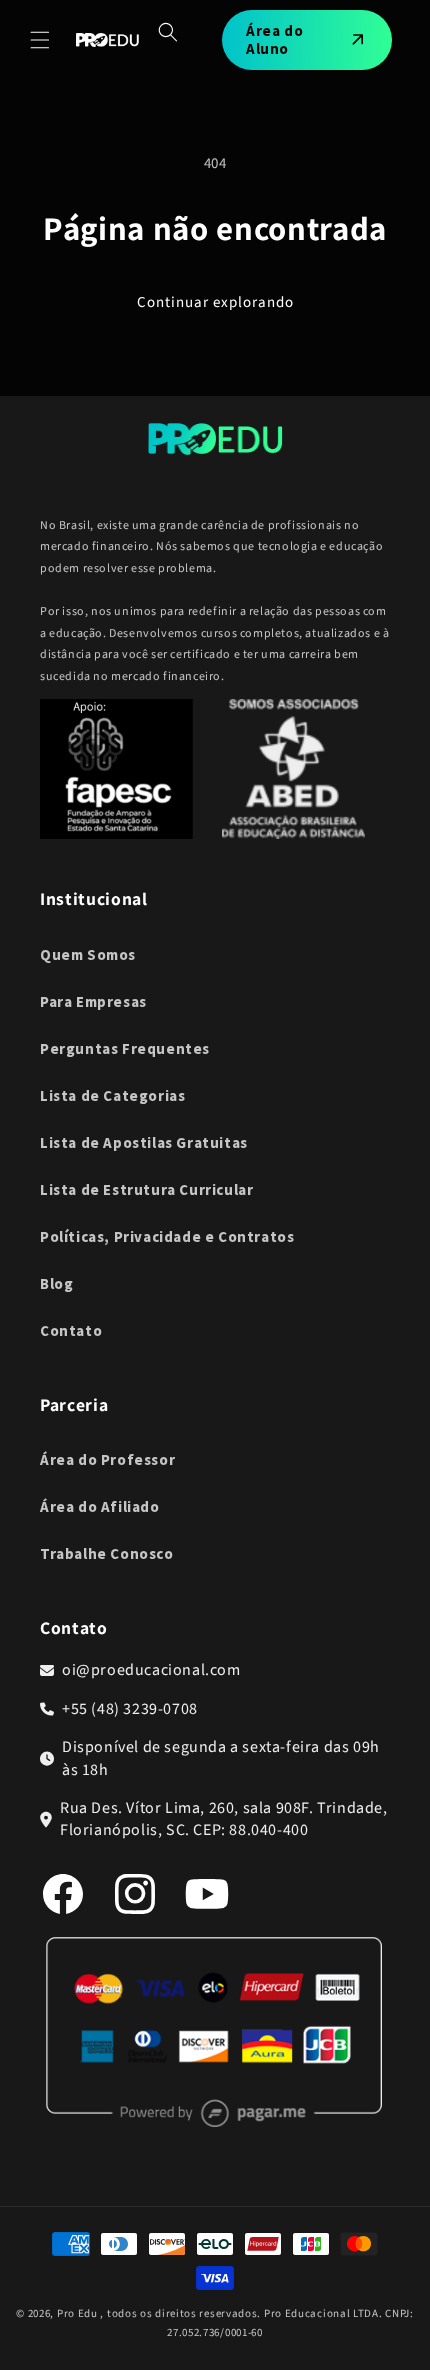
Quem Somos (88, 954)
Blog (56, 1283)
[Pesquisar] (168, 32)
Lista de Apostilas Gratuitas (144, 1142)
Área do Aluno (274, 39)
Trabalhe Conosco (107, 1553)
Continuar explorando (215, 302)
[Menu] (40, 40)
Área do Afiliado (100, 1506)
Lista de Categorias (112, 1095)
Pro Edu (77, 2313)
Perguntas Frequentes (125, 1048)
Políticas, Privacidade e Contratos (167, 1236)
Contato (71, 1330)
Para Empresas (93, 1001)
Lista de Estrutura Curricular (146, 1189)
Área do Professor (107, 1459)
